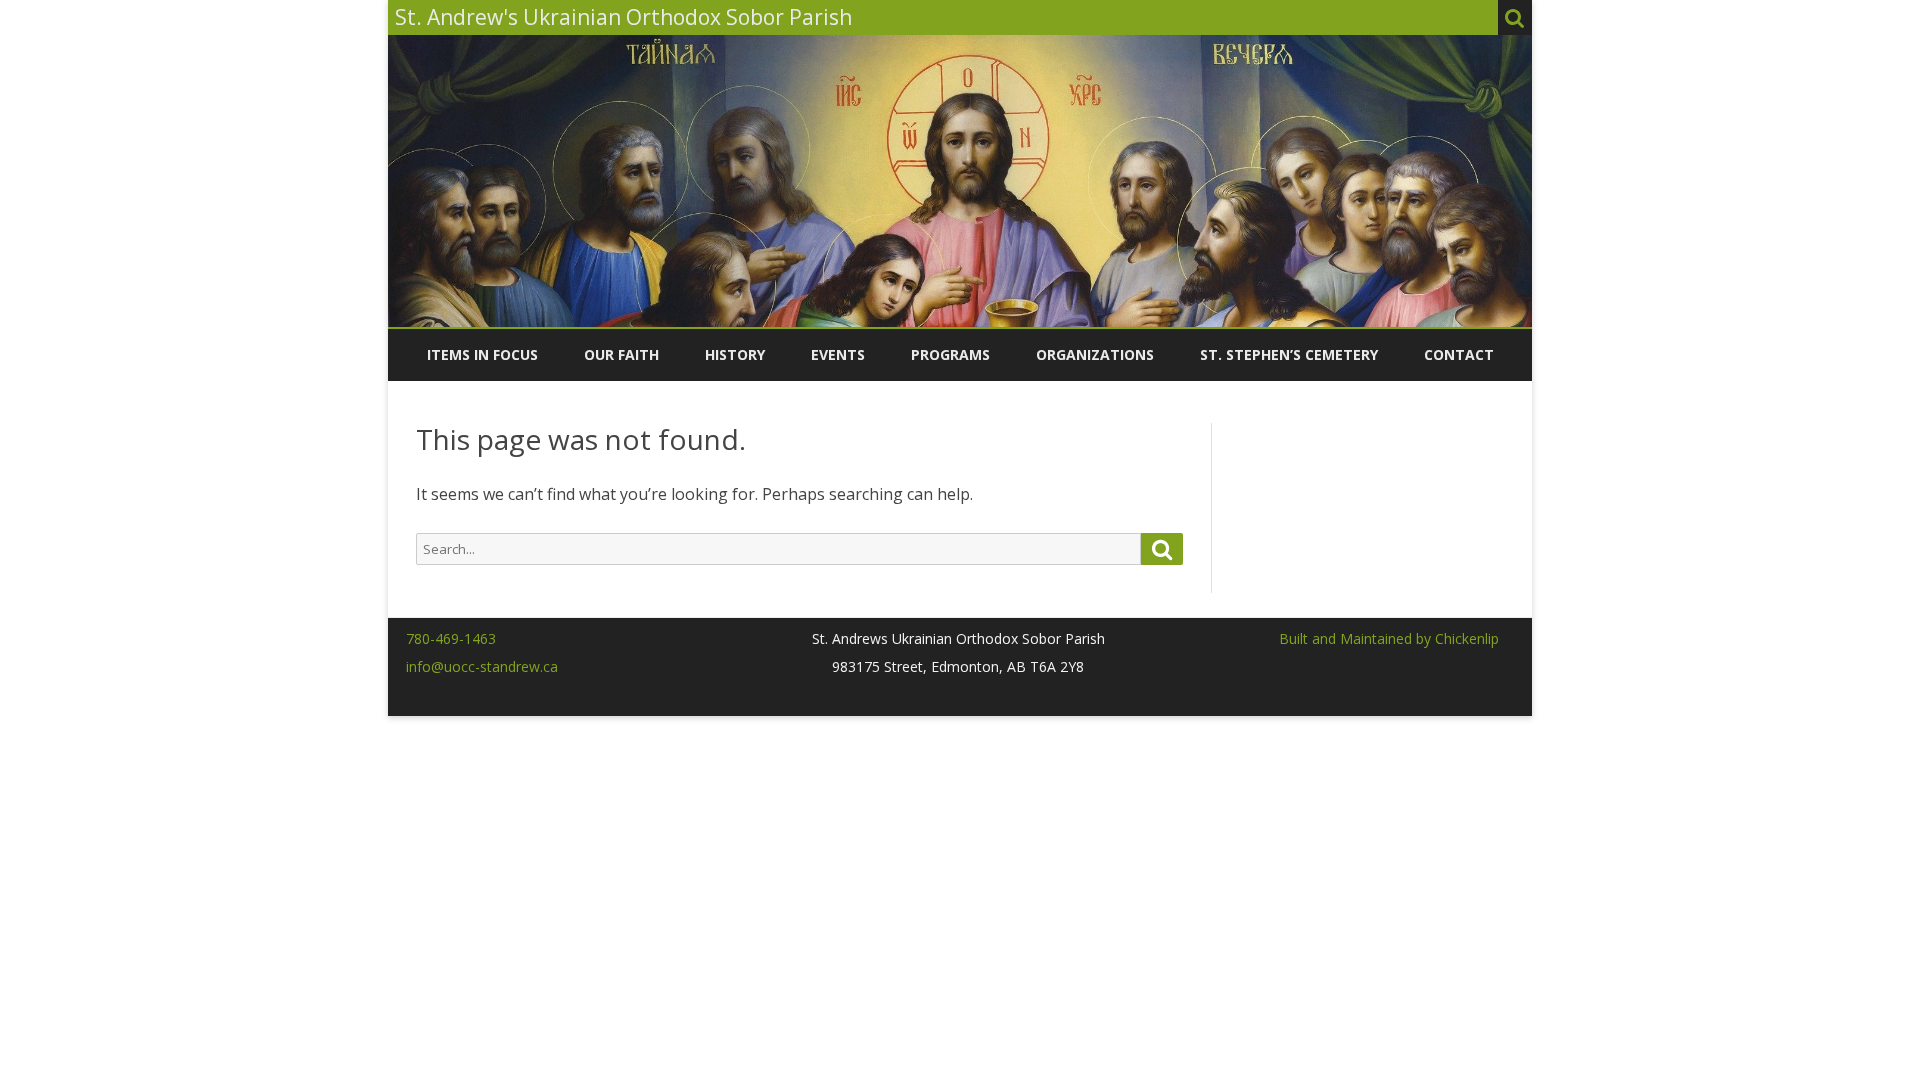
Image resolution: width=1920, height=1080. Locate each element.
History (735, 354)
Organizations (1095, 354)
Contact (1459, 354)
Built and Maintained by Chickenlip (1389, 638)
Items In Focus (482, 354)
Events (838, 354)
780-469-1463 (451, 638)
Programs (950, 354)
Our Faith (621, 354)
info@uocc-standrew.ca (482, 666)
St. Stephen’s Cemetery (1289, 354)
